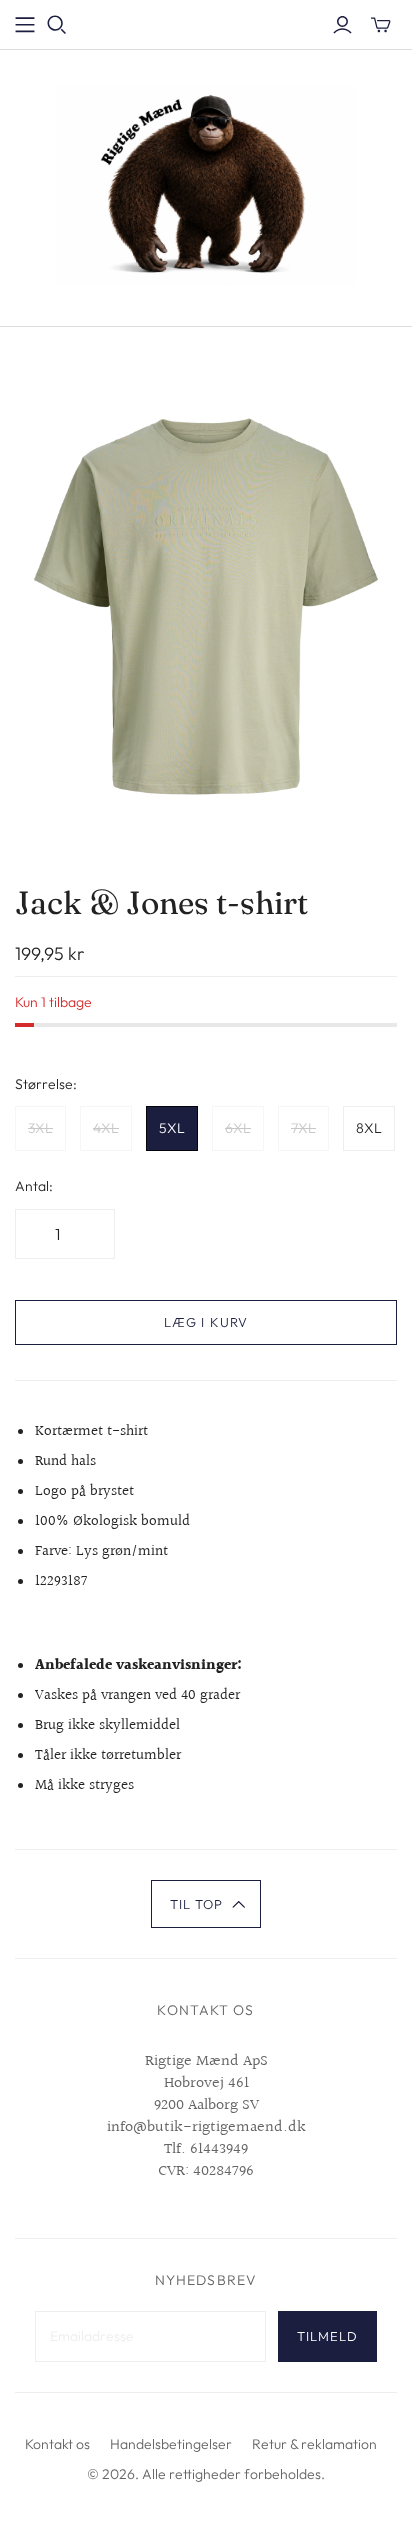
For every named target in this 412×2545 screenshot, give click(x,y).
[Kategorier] (25, 25)
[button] (206, 1904)
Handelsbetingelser (171, 2444)
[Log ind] (342, 25)
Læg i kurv (205, 1322)
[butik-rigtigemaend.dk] (206, 184)
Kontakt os (57, 2444)
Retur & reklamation (314, 2444)
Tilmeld (327, 2336)
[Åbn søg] (57, 25)
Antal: (34, 1186)
